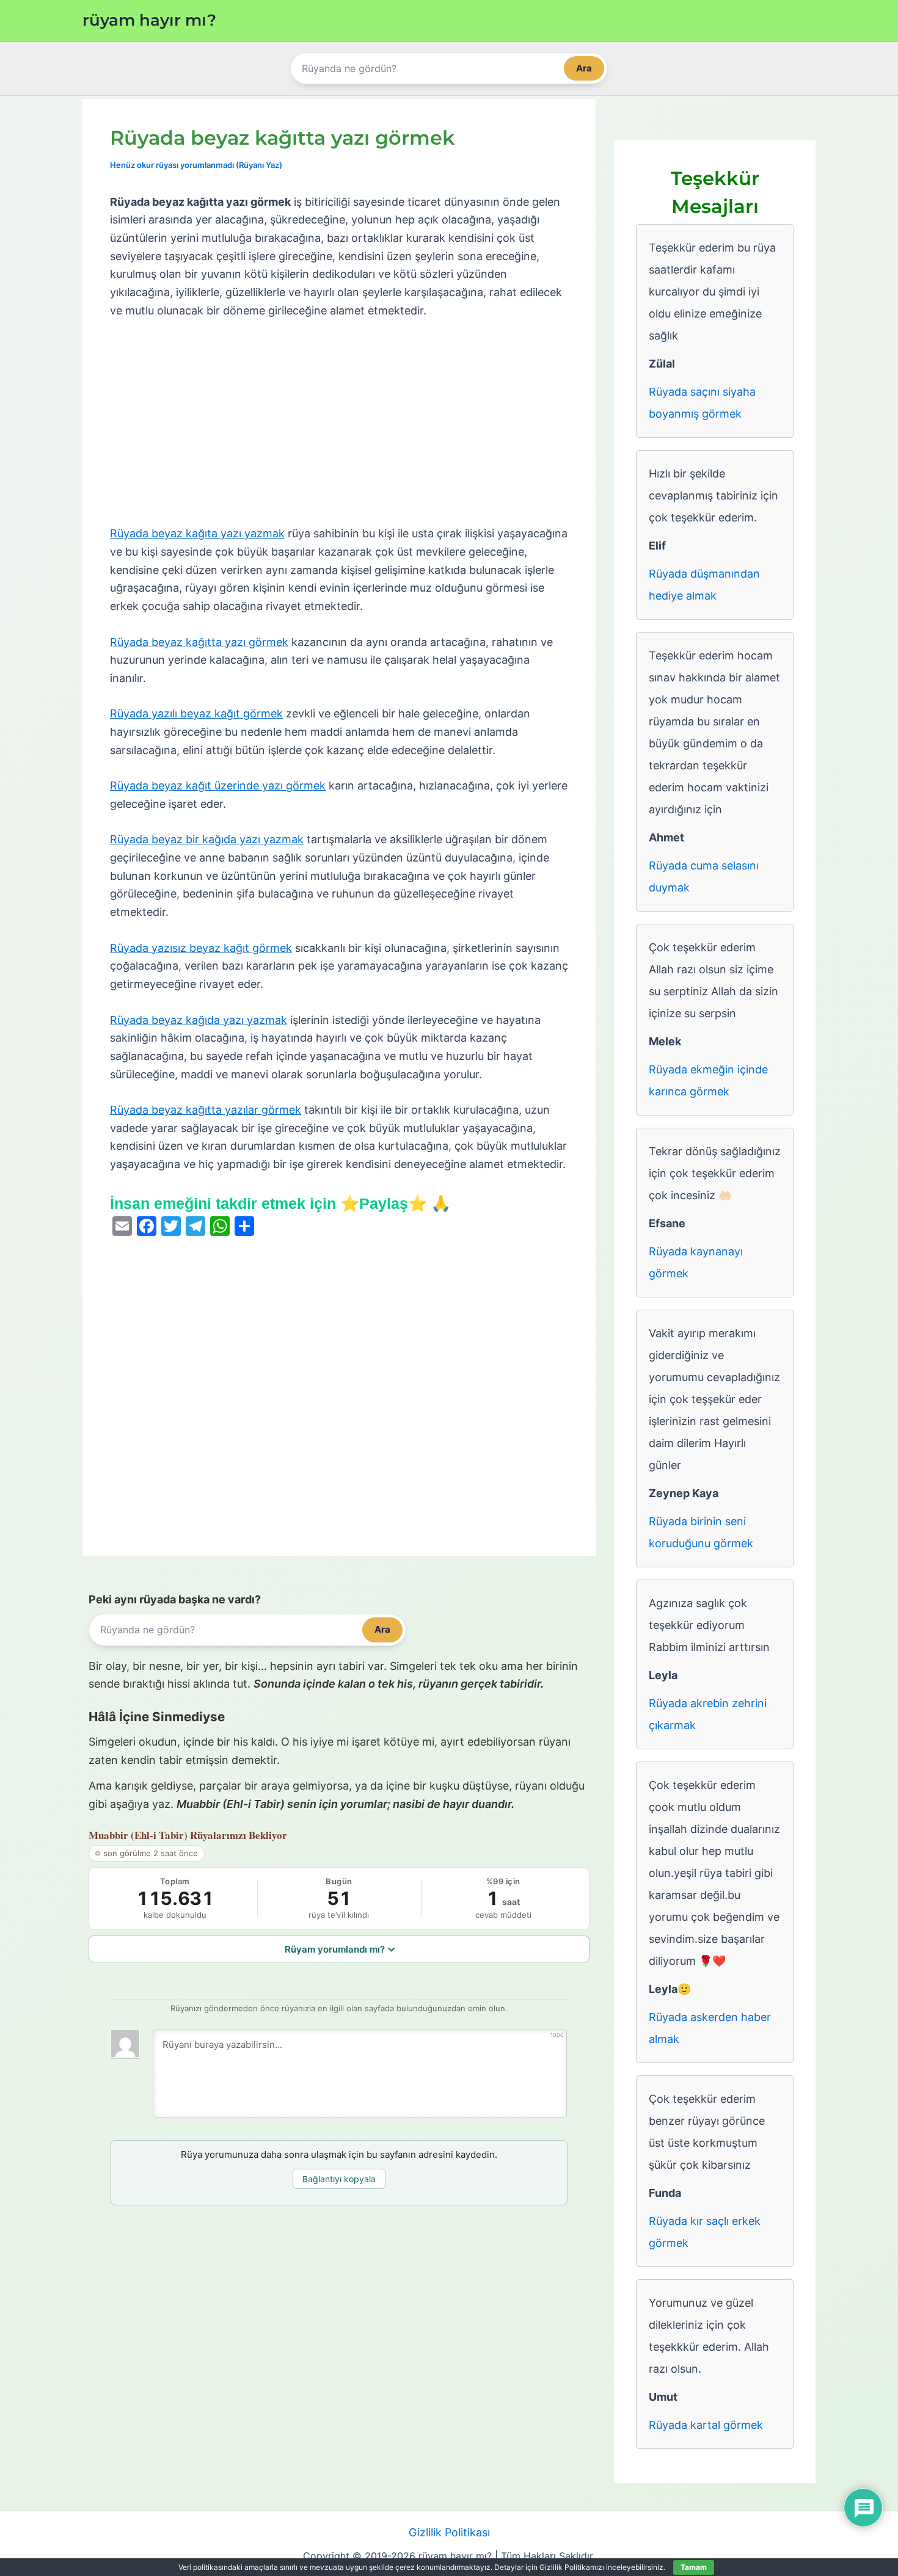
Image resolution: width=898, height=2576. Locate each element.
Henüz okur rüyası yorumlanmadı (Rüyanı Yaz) (196, 165)
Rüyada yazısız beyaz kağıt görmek (201, 948)
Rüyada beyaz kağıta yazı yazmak (197, 533)
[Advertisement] (339, 423)
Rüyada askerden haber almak (710, 2028)
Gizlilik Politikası (449, 2532)
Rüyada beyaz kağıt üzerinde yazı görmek (218, 785)
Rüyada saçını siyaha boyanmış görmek (702, 403)
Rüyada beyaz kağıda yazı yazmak (199, 1020)
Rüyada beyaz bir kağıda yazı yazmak (207, 839)
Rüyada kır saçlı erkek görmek (705, 2232)
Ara (584, 68)
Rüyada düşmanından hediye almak (704, 585)
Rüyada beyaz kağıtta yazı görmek (199, 642)
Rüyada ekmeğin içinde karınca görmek (708, 1080)
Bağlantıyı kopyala (339, 2179)
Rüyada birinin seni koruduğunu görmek (701, 1532)
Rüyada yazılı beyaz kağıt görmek (196, 713)
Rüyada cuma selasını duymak (704, 876)
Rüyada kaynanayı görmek (696, 1262)
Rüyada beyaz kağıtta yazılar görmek (206, 1110)
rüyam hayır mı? (149, 20)
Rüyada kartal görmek (706, 2425)
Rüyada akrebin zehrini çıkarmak (708, 1714)
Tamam (694, 2567)
